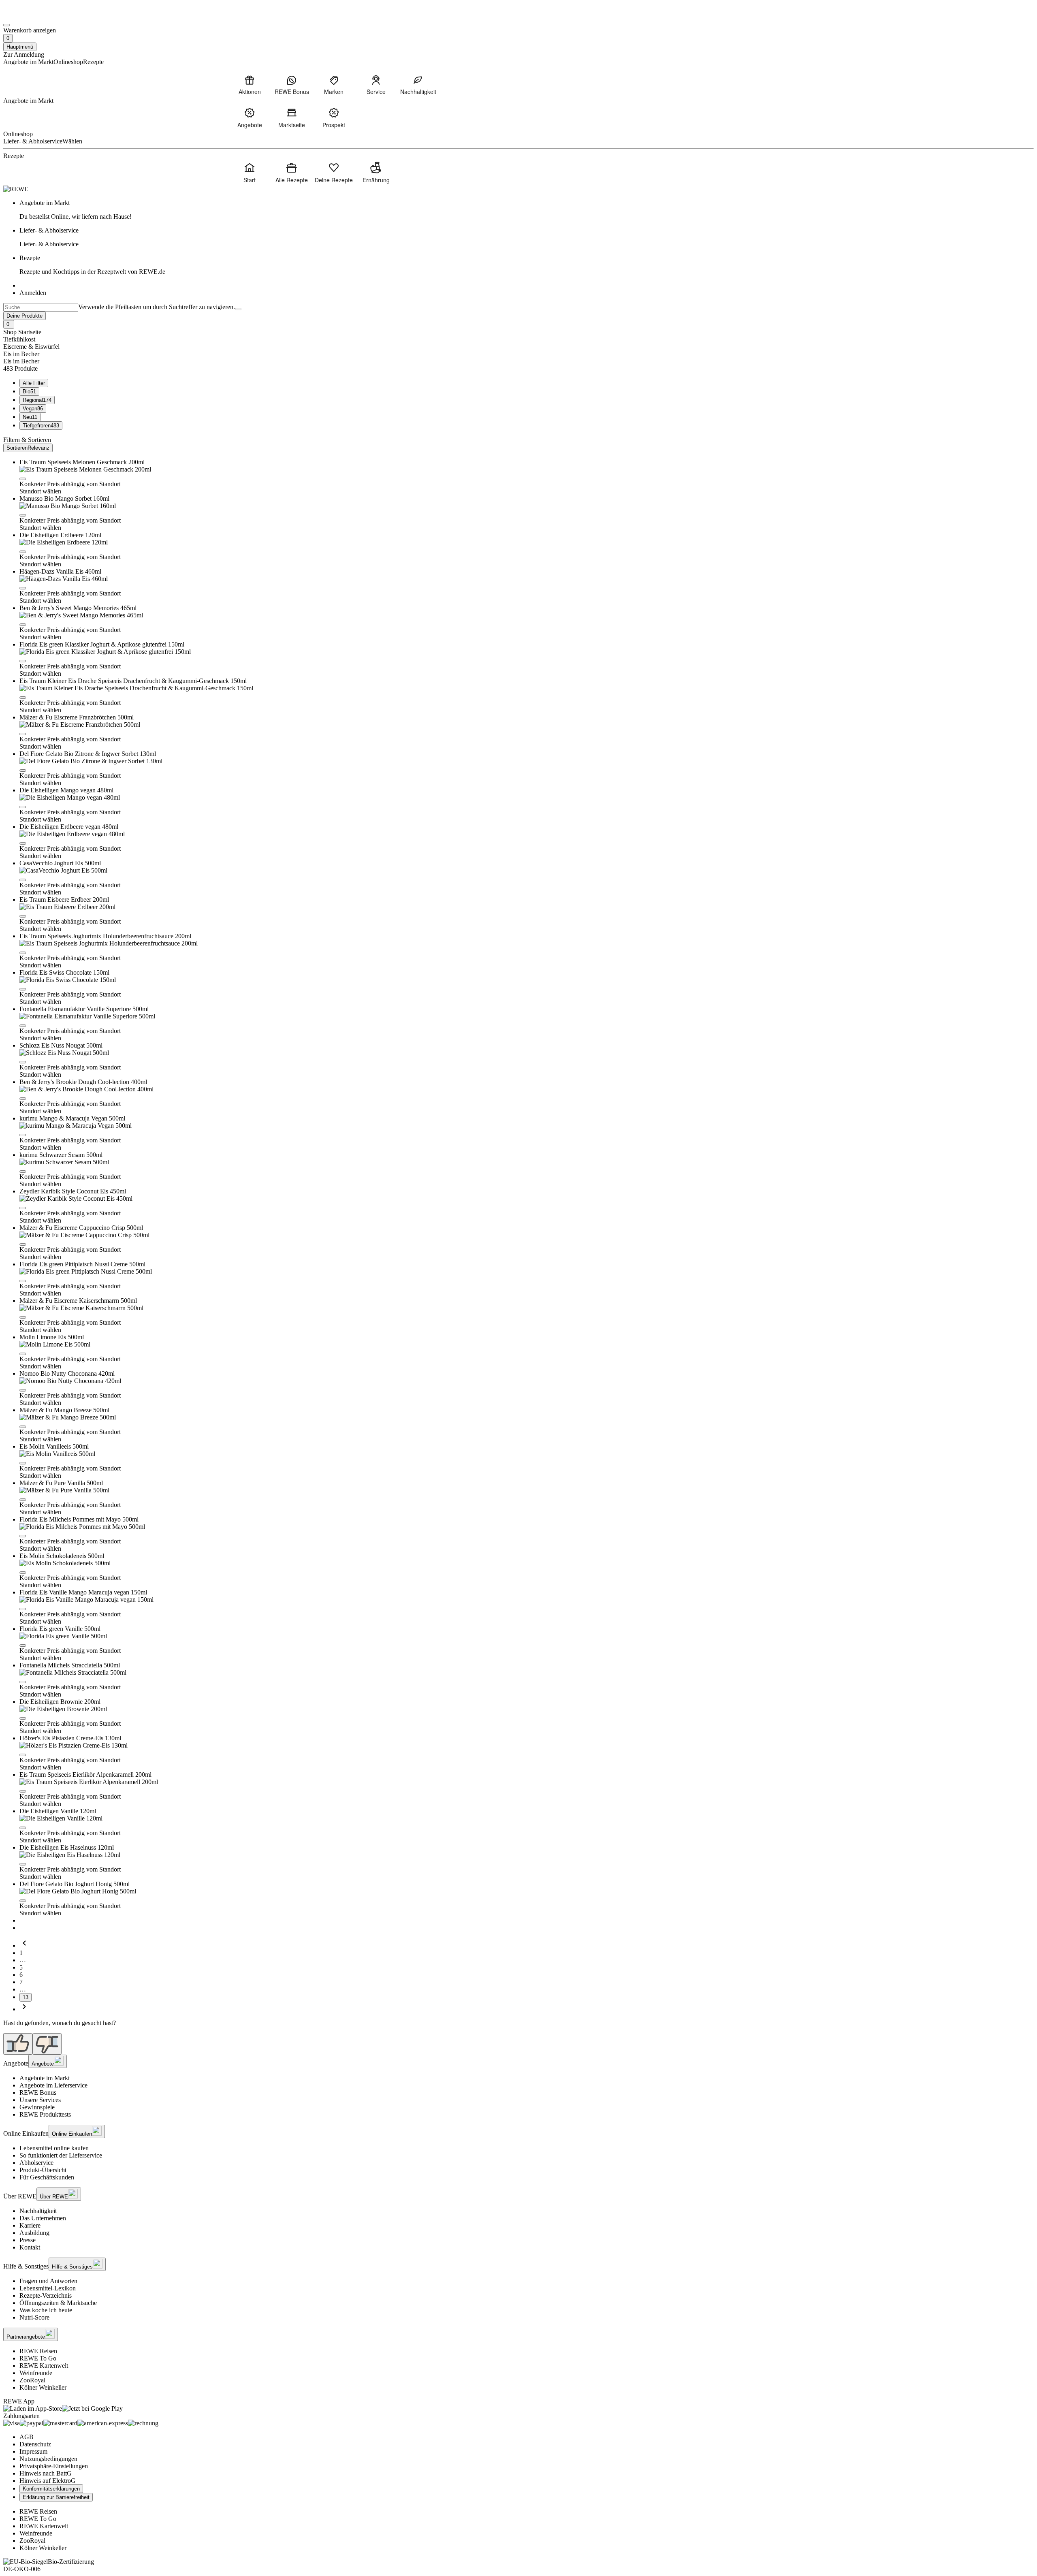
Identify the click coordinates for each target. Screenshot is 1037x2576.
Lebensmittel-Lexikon (48, 2288)
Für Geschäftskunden (47, 2177)
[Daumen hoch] (18, 2044)
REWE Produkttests (45, 2114)
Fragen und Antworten (48, 2281)
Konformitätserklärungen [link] (51, 2489)
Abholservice (36, 2163)
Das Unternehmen (43, 2218)
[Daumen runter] (47, 2044)
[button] (23, 479)
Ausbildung (34, 2233)
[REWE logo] (16, 189)
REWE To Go (38, 2358)
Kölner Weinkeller (43, 2387)
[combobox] (41, 307)
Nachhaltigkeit (38, 2211)
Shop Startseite (22, 332)
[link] (527, 210)
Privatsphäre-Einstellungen (54, 2466)
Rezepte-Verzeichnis (46, 2295)
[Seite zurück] (24, 1945)
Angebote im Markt (45, 2078)
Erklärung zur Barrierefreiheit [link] (56, 2497)
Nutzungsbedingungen (48, 2459)
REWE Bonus (38, 2093)
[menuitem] (250, 85)
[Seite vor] (24, 2009)
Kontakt (30, 2247)
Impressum (33, 2451)
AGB (27, 2437)
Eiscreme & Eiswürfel (31, 347)
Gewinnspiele (37, 2107)
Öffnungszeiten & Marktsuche (58, 2303)
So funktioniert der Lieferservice (61, 2155)
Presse (28, 2240)
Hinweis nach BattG (46, 2473)
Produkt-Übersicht (43, 2170)
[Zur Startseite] (31, 16)
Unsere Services (40, 2100)
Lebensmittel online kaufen (54, 2148)
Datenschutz (35, 2444)
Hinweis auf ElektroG (48, 2481)
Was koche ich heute (46, 2310)
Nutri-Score (34, 2317)
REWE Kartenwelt (44, 2366)
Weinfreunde (36, 2373)
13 (26, 1997)
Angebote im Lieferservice (53, 2085)
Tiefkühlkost (19, 339)
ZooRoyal (32, 2380)
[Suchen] (238, 309)
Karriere (30, 2225)
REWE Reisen (38, 2351)
